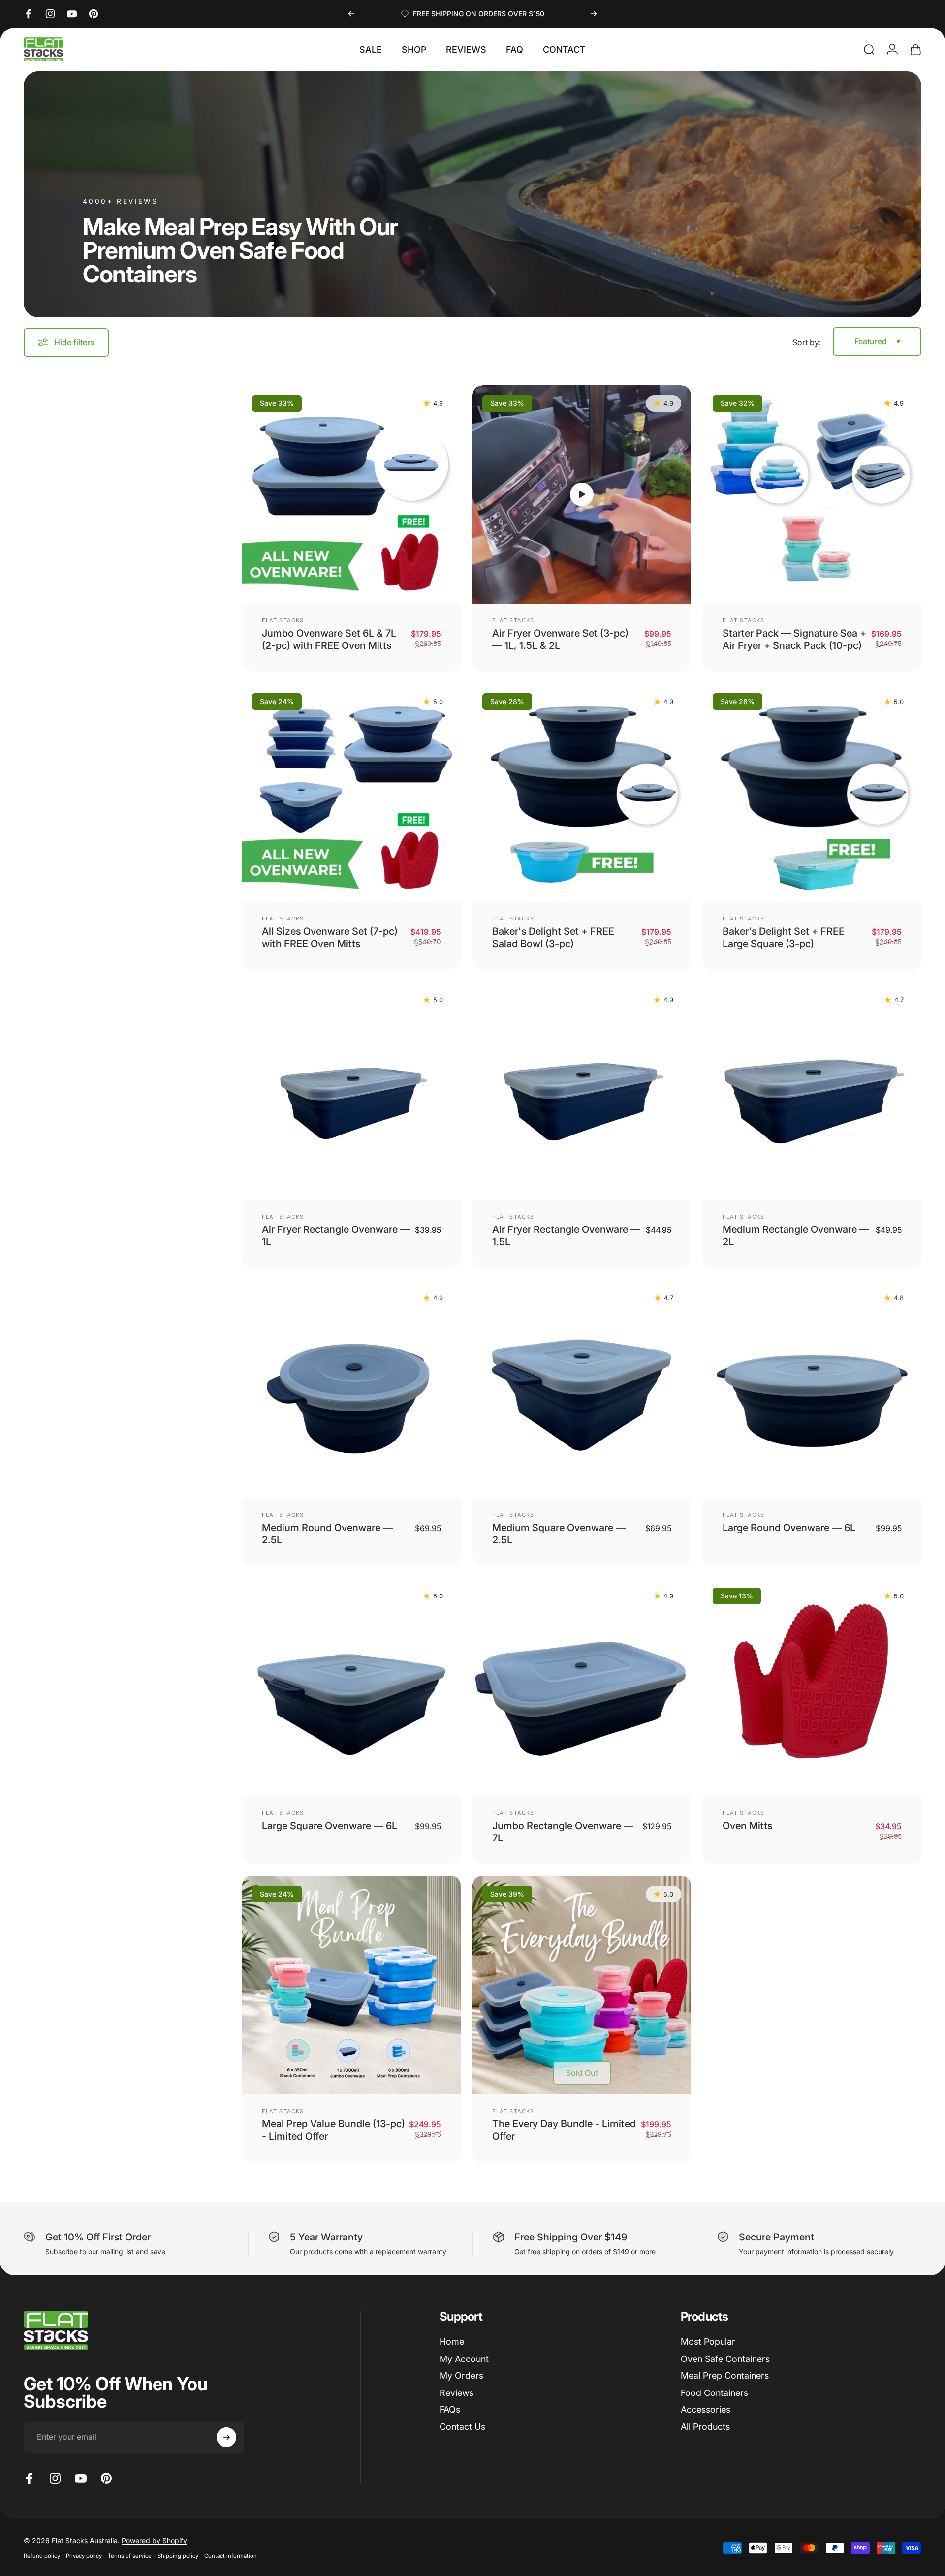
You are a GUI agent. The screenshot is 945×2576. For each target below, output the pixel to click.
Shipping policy (178, 2556)
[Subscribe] (226, 2437)
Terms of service (130, 2556)
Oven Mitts (747, 1826)
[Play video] (582, 494)
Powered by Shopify (154, 2540)
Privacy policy (84, 2556)
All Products (705, 2427)
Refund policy (42, 2556)
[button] (582, 494)
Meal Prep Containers (725, 2376)
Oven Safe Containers (725, 2359)
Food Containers (714, 2393)
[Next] (594, 14)
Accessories (706, 2409)
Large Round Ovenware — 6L (789, 1528)
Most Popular (708, 2342)
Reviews (457, 2393)
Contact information (231, 2556)
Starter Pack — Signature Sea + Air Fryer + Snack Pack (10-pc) (794, 639)
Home (452, 2342)
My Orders (461, 2376)
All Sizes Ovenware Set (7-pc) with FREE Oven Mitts (330, 937)
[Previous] (351, 14)
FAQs (450, 2409)
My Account (464, 2359)
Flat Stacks (283, 620)
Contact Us (462, 2427)
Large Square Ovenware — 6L (330, 1826)
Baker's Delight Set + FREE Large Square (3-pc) (784, 937)
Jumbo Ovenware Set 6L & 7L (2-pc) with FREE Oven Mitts (329, 639)
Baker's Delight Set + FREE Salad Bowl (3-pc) (553, 937)
